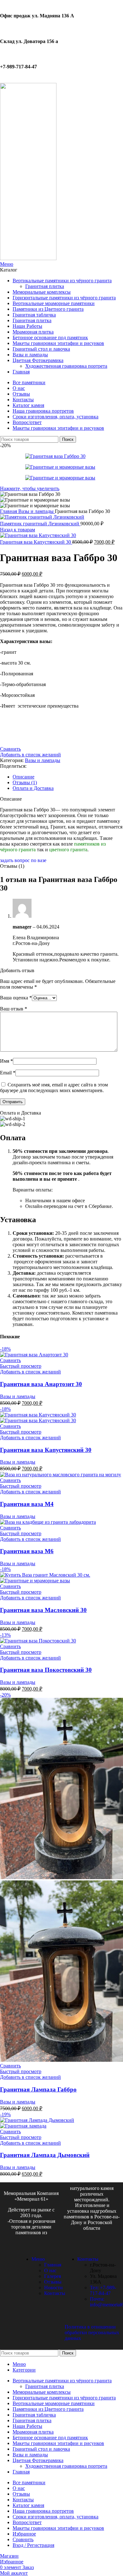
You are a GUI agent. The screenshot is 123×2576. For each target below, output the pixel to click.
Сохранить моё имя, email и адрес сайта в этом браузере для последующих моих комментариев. (54, 1088)
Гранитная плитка (45, 286)
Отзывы (53, 2282)
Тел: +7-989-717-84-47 (103, 2290)
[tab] (68, 777)
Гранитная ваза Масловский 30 (43, 1610)
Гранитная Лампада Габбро (38, 2089)
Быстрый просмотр (21, 1366)
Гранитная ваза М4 (27, 1504)
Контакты (55, 2293)
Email (8, 1073)
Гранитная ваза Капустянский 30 (36, 542)
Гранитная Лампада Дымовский (45, 2155)
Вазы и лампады (37, 511)
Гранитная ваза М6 (27, 1551)
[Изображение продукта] (38, 1420)
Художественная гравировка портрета (66, 366)
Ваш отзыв (14, 1009)
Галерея (53, 2276)
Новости (53, 2288)
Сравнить (23, 2539)
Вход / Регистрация (33, 2545)
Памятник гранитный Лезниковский (40, 524)
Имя (6, 1061)
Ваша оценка (16, 998)
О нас (50, 2270)
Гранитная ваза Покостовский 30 (46, 1670)
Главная (9, 511)
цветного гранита (68, 850)
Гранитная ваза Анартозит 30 (41, 1384)
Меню (38, 2259)
